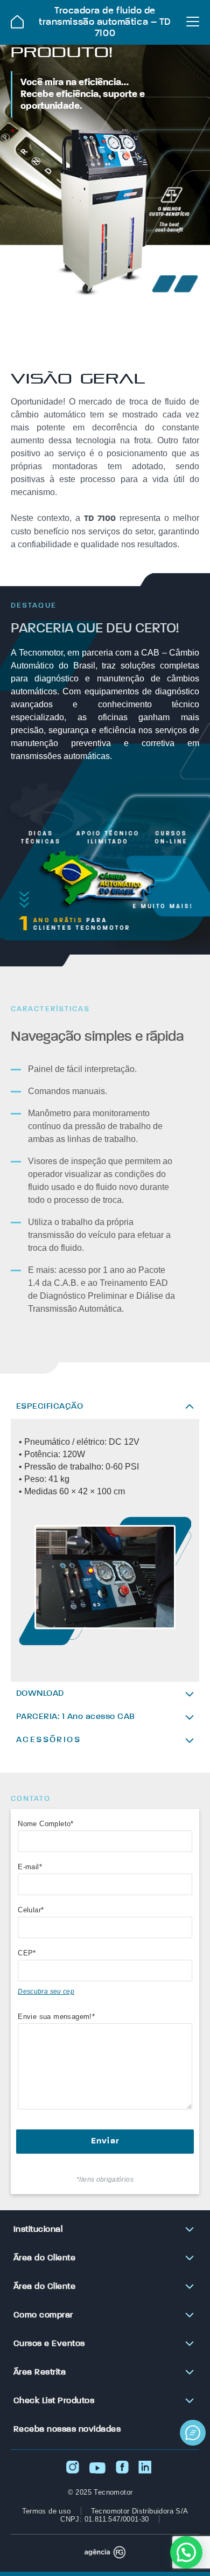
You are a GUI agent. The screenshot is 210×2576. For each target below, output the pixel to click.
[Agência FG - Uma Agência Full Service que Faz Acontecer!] (105, 2553)
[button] (186, 2552)
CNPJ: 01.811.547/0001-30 (104, 2519)
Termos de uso (47, 2511)
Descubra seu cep (46, 1992)
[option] (105, 1582)
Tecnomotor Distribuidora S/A (140, 2511)
